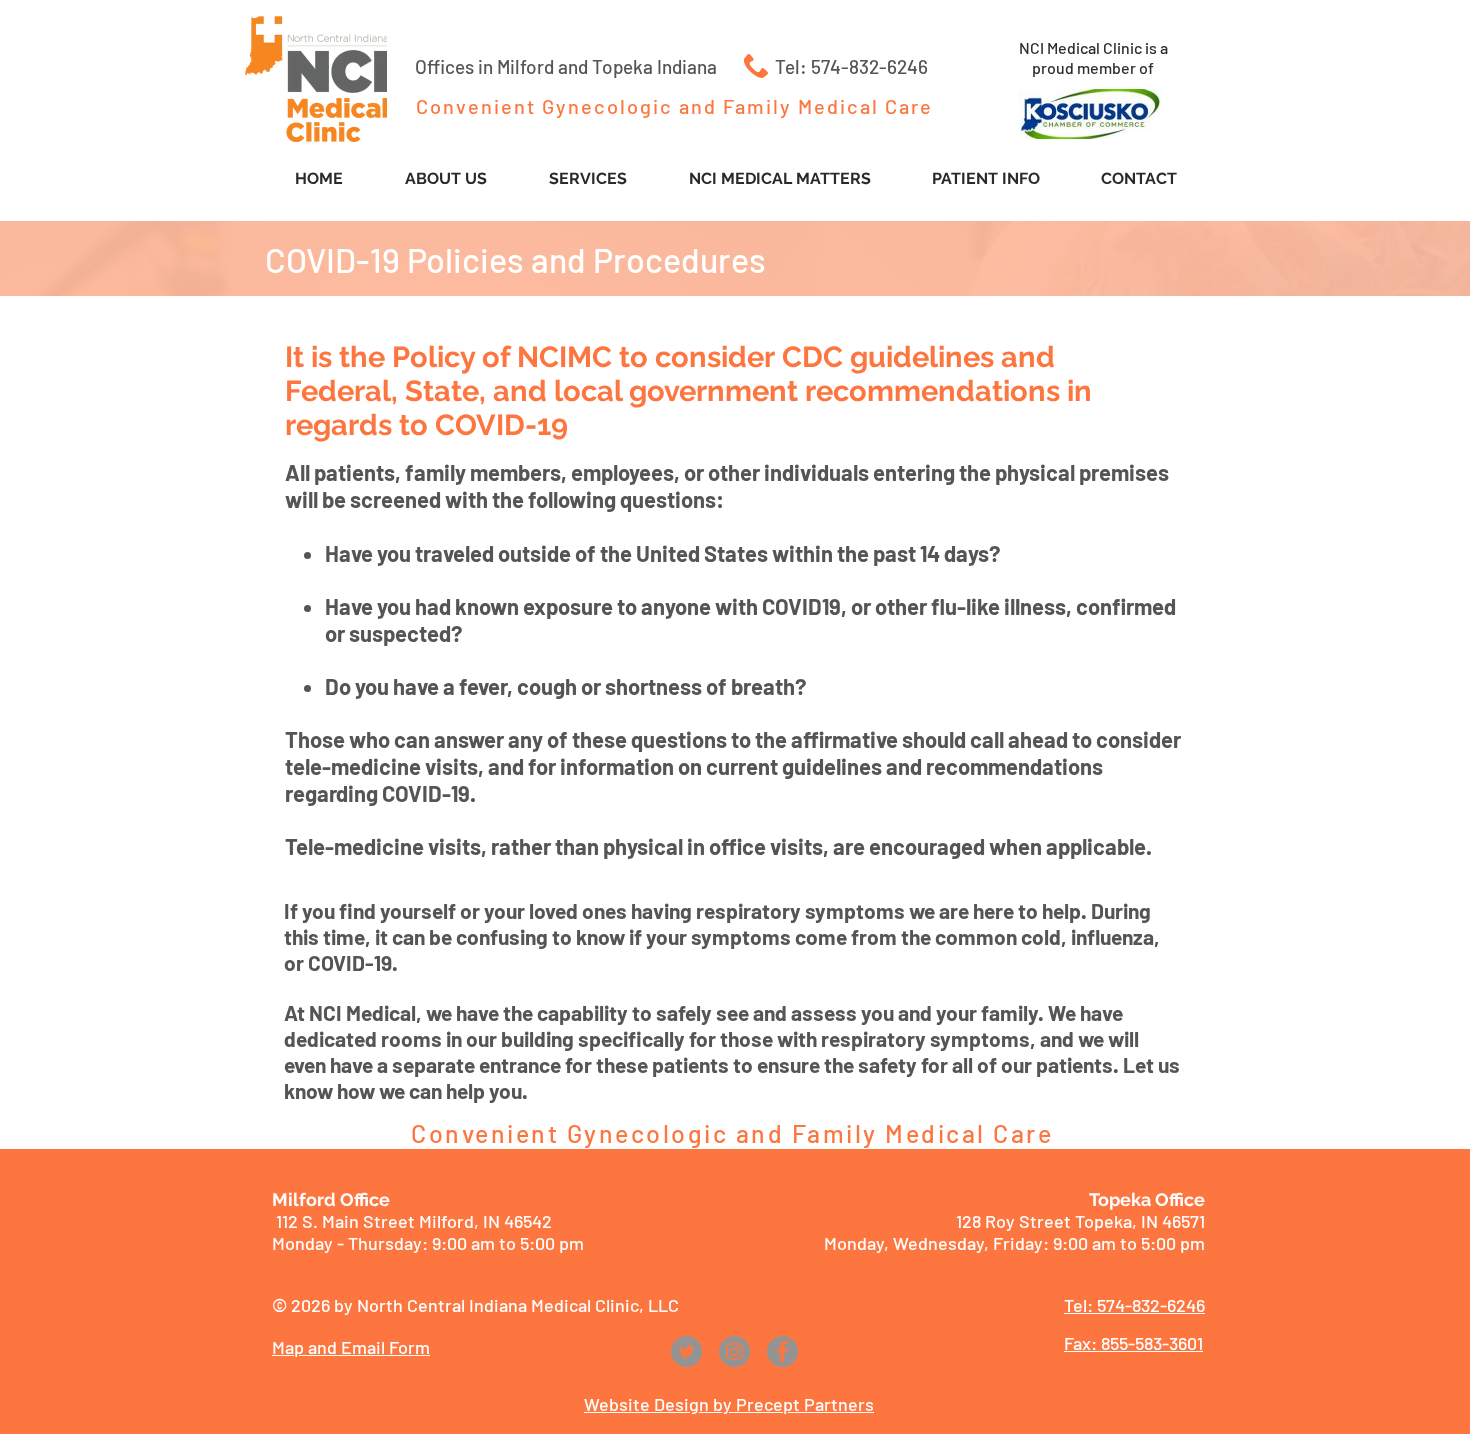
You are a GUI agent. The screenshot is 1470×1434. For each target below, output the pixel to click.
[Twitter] (686, 1351)
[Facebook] (782, 1351)
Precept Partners (805, 1404)
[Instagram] (734, 1351)
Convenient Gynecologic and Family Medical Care (674, 106)
